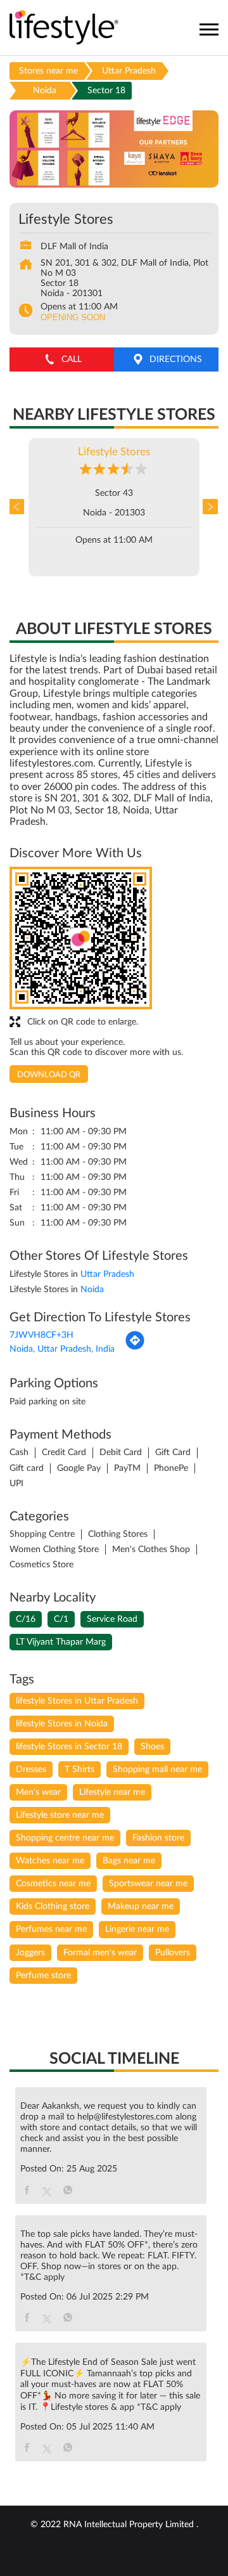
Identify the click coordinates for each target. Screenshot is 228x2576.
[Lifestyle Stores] (64, 28)
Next (209, 507)
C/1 (61, 1619)
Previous (19, 507)
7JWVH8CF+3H (41, 1335)
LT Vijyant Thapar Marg (61, 1642)
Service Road (112, 1619)
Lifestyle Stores (114, 452)
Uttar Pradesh (129, 71)
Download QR (49, 1075)
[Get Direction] (135, 1348)
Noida (45, 91)
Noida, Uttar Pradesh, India (62, 1349)
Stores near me (48, 71)
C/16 (26, 1619)
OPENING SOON (73, 317)
